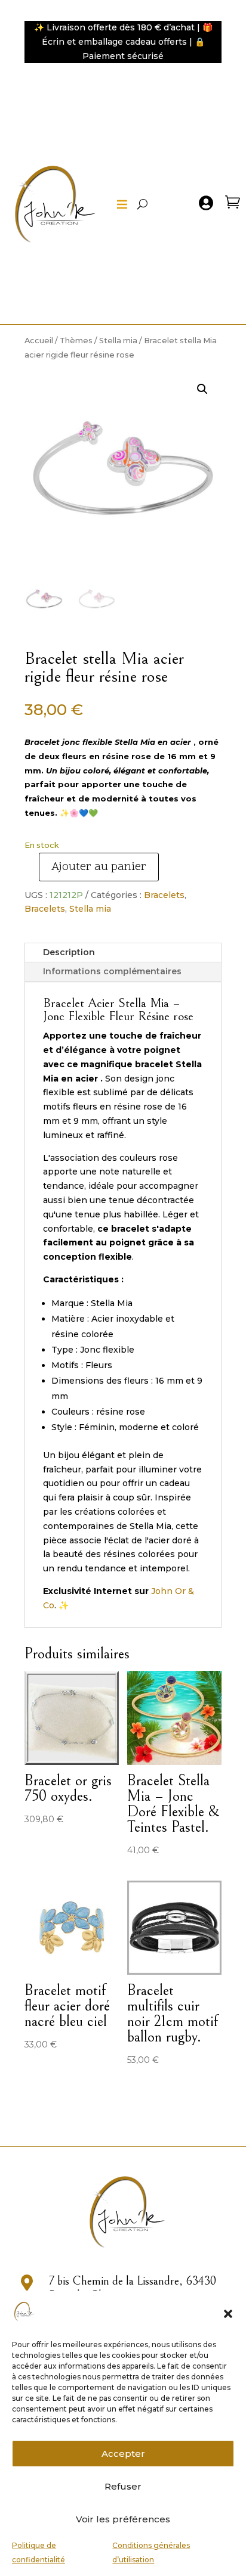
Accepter (123, 2454)
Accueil (39, 341)
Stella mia (118, 341)
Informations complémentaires (112, 971)
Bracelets (164, 895)
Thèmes (76, 341)
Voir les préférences (123, 2519)
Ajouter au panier (99, 867)
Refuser (123, 2486)
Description (69, 952)
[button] (228, 2314)
